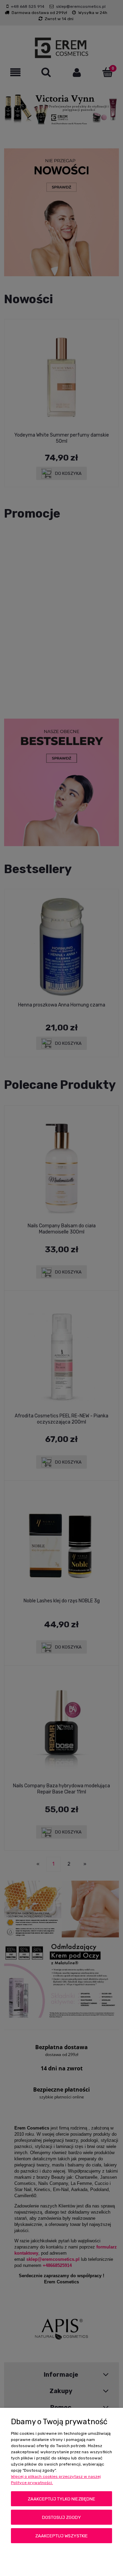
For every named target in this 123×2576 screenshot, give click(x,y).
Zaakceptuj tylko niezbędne (61, 2499)
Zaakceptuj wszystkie (61, 2536)
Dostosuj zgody (61, 2517)
